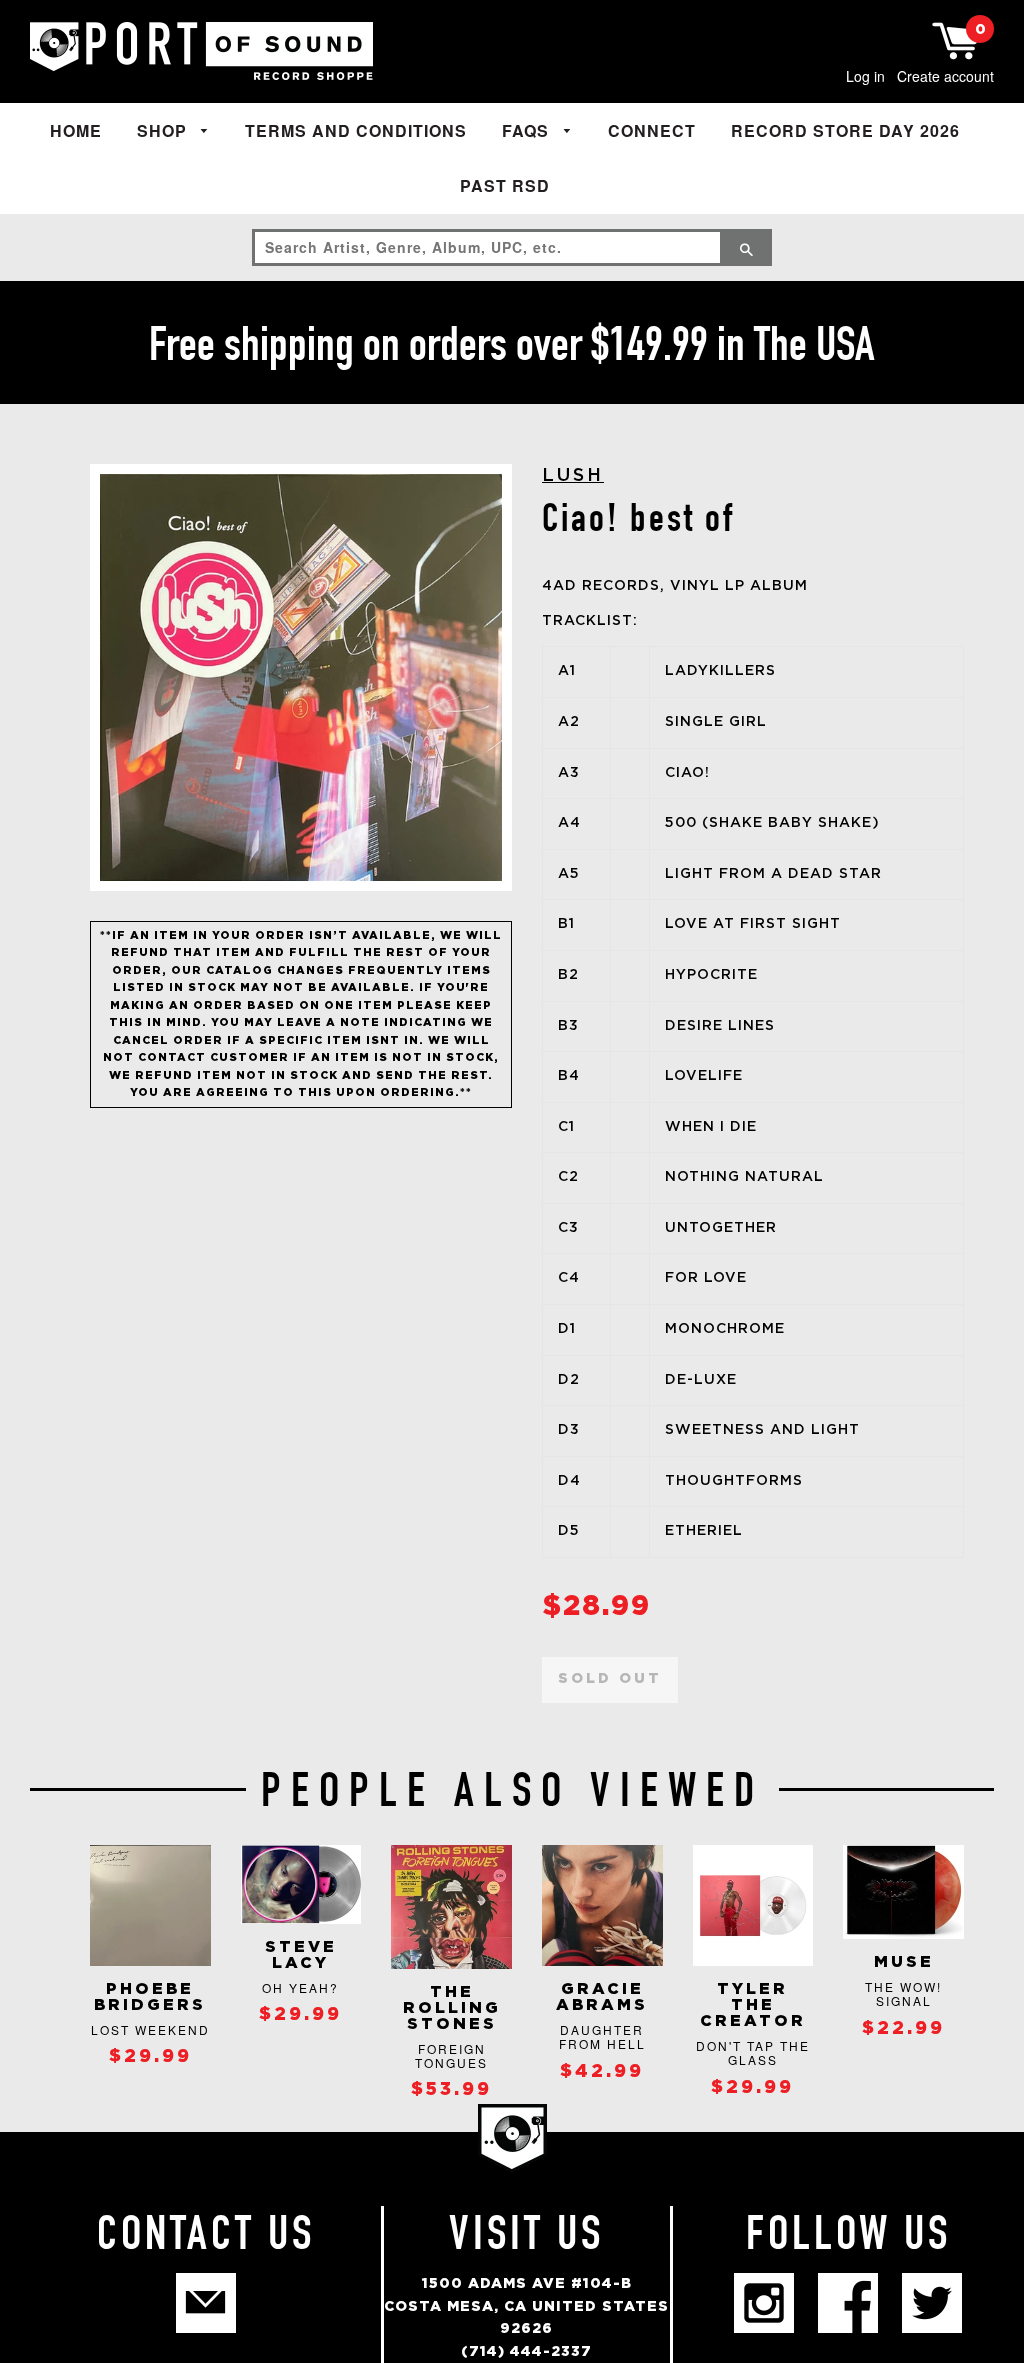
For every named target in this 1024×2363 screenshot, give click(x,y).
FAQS (528, 130)
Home (76, 130)
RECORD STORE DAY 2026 (845, 130)
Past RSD (505, 185)
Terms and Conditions (356, 130)
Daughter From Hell (602, 2036)
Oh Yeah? (300, 1987)
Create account (945, 76)
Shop (164, 130)
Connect (652, 130)
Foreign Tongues (451, 2055)
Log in (865, 76)
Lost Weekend (150, 2029)
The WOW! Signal (903, 1993)
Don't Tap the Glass (753, 2052)
